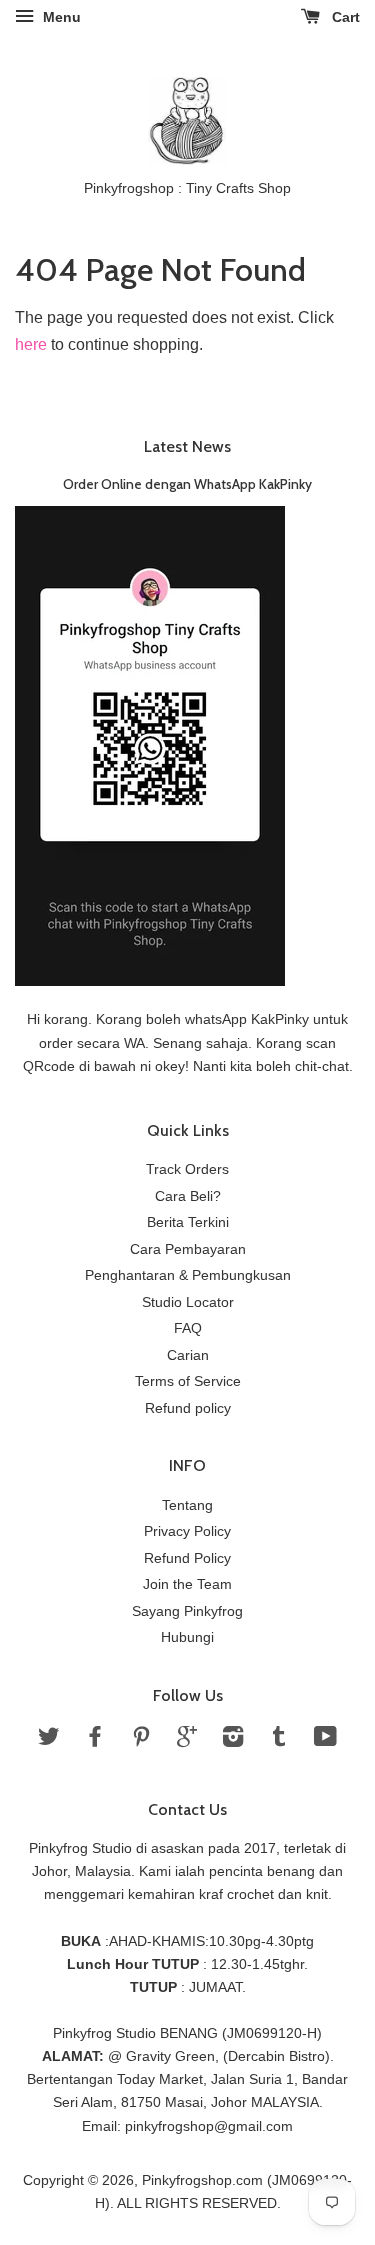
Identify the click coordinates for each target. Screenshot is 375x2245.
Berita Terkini (188, 1222)
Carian (188, 1355)
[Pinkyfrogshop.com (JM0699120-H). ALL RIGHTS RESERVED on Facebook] (95, 1740)
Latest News (187, 446)
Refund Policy (187, 1558)
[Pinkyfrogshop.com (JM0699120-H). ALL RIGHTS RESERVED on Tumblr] (279, 1740)
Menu (60, 17)
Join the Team (187, 1584)
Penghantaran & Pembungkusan (188, 1275)
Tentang (187, 1505)
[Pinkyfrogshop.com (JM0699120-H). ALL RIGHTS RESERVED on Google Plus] (187, 1740)
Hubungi (187, 1637)
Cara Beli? (188, 1196)
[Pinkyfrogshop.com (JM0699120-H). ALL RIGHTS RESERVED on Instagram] (233, 1740)
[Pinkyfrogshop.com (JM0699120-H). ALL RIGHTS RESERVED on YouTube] (325, 1740)
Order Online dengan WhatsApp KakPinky (187, 484)
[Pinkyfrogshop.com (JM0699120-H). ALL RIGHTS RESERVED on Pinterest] (141, 1740)
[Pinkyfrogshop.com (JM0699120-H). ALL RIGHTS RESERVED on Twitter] (49, 1740)
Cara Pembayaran (188, 1249)
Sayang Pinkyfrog (187, 1611)
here (31, 344)
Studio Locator (188, 1302)
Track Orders (187, 1169)
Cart (344, 17)
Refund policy (188, 1408)
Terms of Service (188, 1381)
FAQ (188, 1328)
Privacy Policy (187, 1531)
